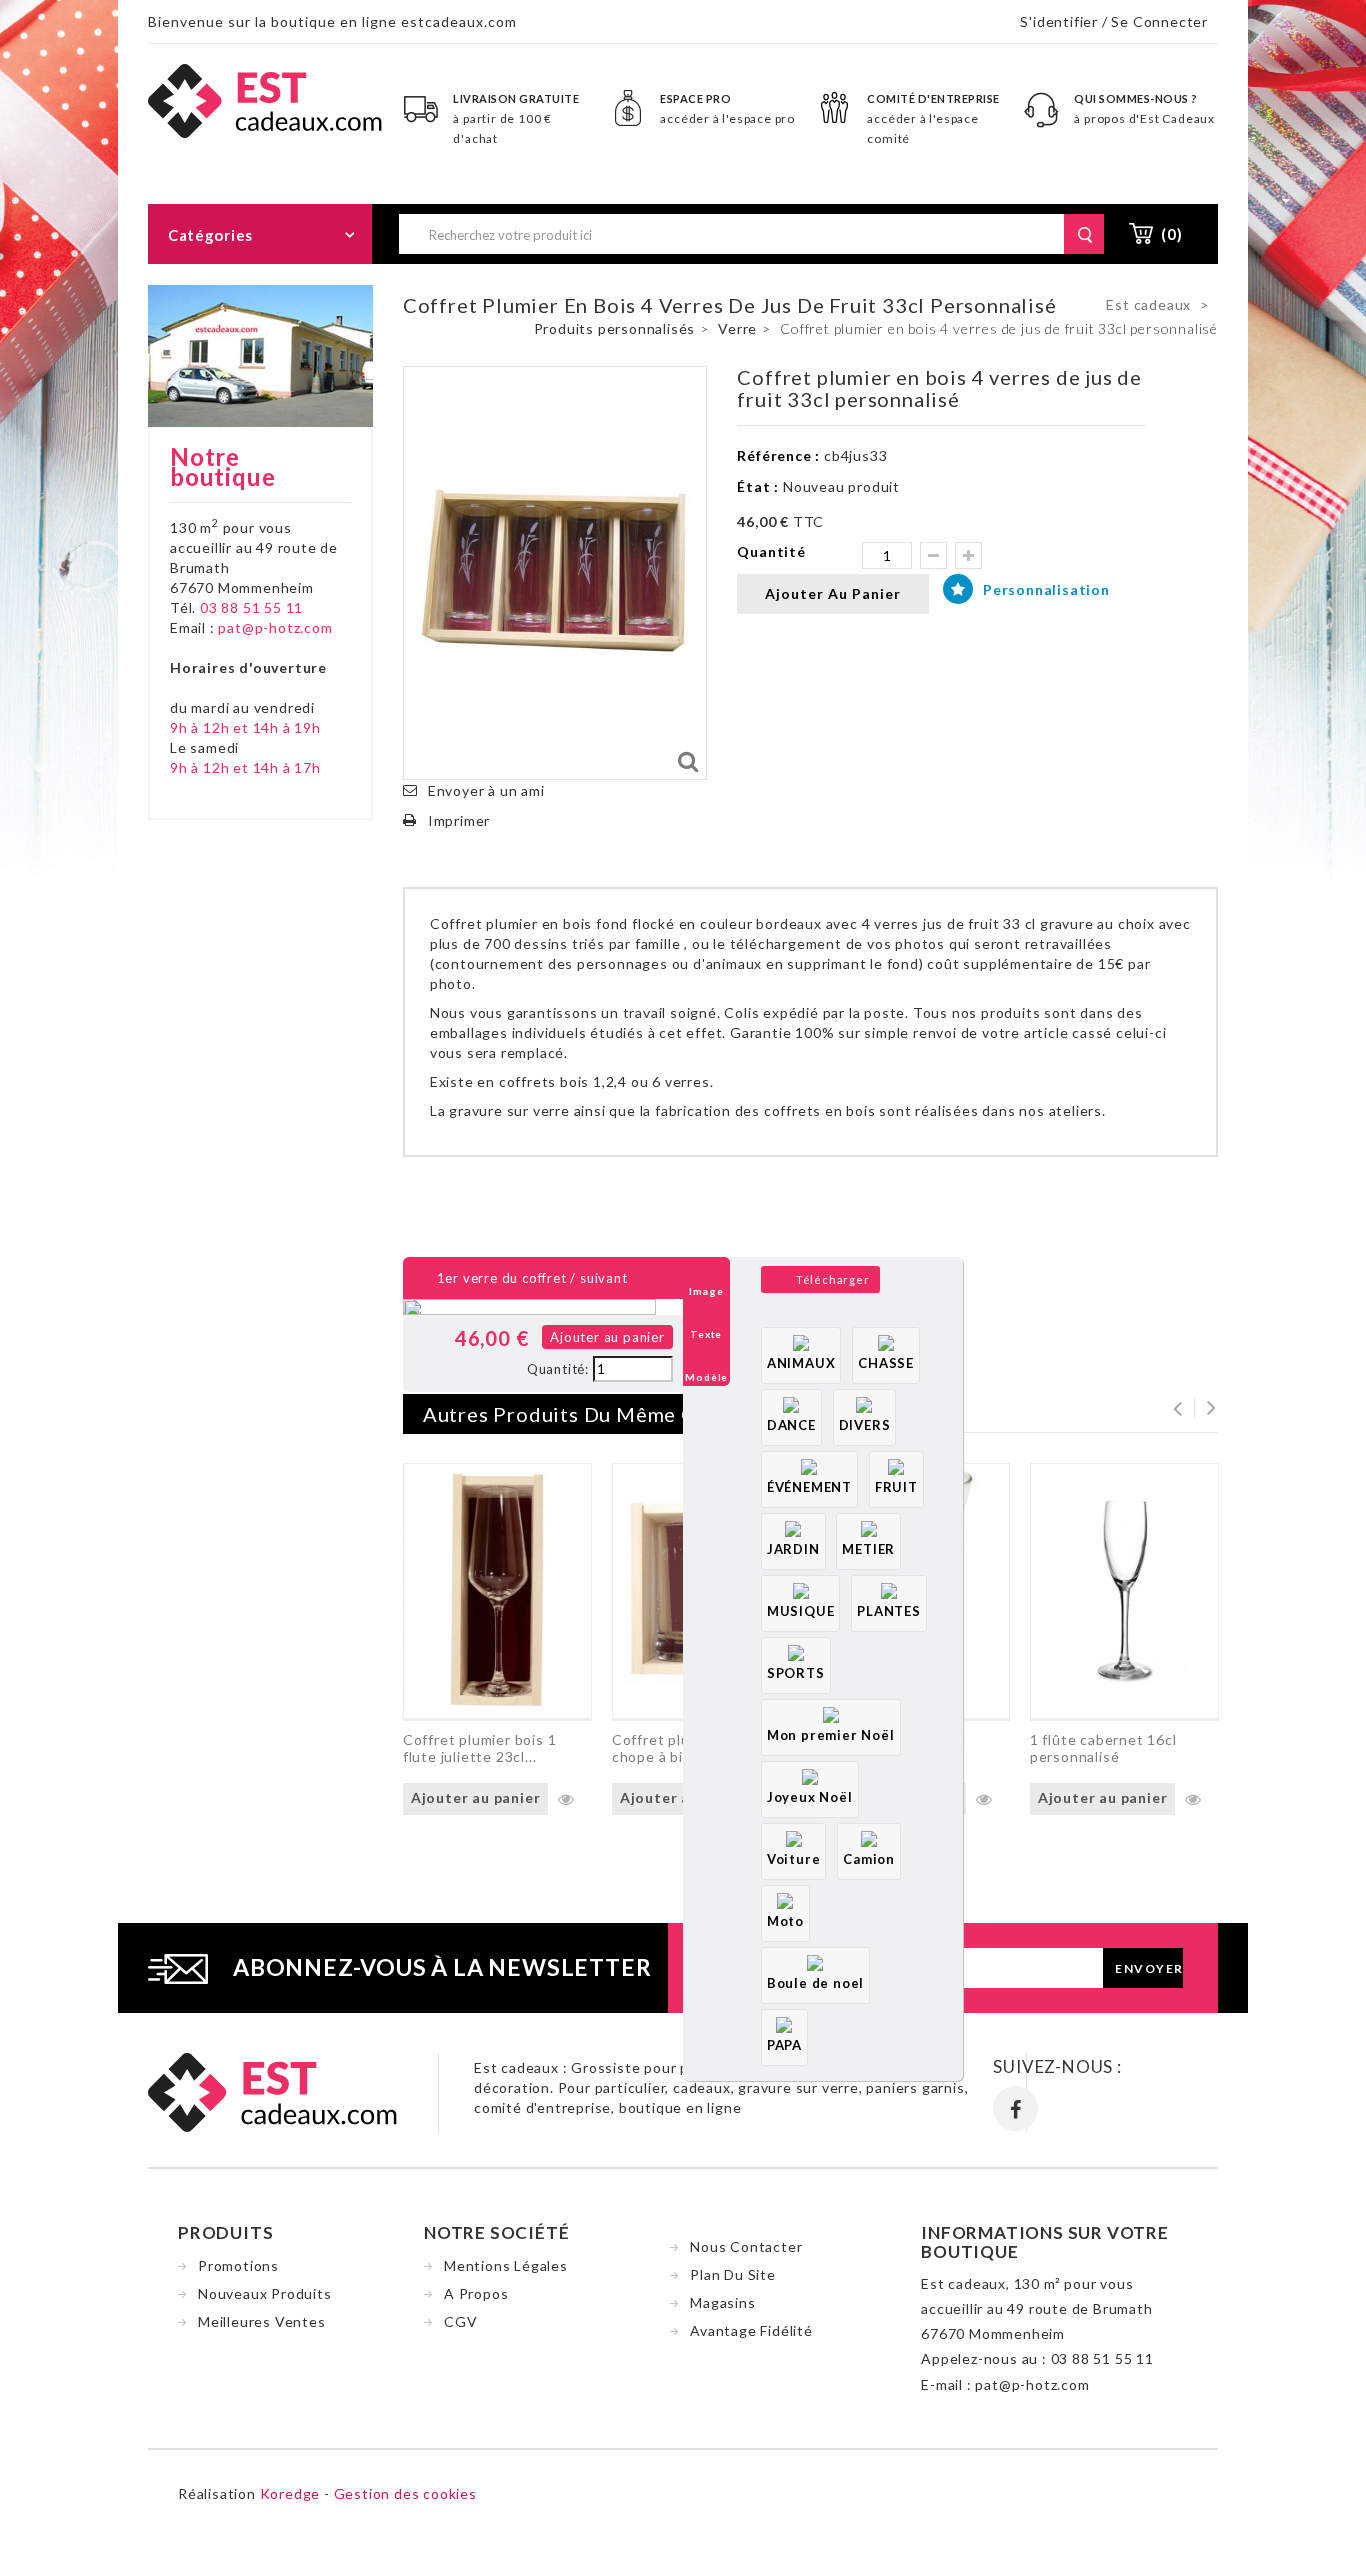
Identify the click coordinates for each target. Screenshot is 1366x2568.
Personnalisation (1044, 589)
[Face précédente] (421, 1278)
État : (758, 486)
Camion (869, 1859)
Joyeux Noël (810, 1797)
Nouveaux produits (265, 2293)
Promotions (238, 2265)
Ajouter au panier (607, 1337)
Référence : (778, 455)
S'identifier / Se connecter (1114, 21)
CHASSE (886, 1363)
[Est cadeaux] (265, 98)
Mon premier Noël (831, 1735)
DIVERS (865, 1425)
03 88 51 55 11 (251, 607)
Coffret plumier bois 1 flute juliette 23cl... (480, 1748)
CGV (460, 2321)
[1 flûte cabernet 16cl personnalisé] (1124, 1591)
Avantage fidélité (751, 2330)
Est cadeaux (1148, 304)
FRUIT (896, 1487)
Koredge (290, 2493)
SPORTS (796, 1673)
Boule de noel (815, 1983)
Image (706, 1291)
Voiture (794, 1859)
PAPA (784, 2045)
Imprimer (459, 820)
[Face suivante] (643, 1278)
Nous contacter (746, 2246)
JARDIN (793, 1549)
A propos (476, 2293)
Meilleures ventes (262, 2321)
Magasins (722, 2302)
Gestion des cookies (405, 2493)
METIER (868, 1549)
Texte (706, 1334)
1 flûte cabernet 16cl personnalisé (1103, 1748)
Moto (785, 1921)
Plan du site (733, 2274)
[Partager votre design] (425, 1338)
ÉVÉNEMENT (809, 1487)
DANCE (791, 1425)
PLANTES (889, 1611)
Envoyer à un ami (486, 790)
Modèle (706, 1377)
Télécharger (833, 1279)
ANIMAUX (801, 1363)
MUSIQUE (801, 1611)
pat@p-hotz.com (275, 627)
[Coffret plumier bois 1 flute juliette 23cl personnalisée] (497, 1591)
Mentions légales (506, 2265)
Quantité (771, 551)
